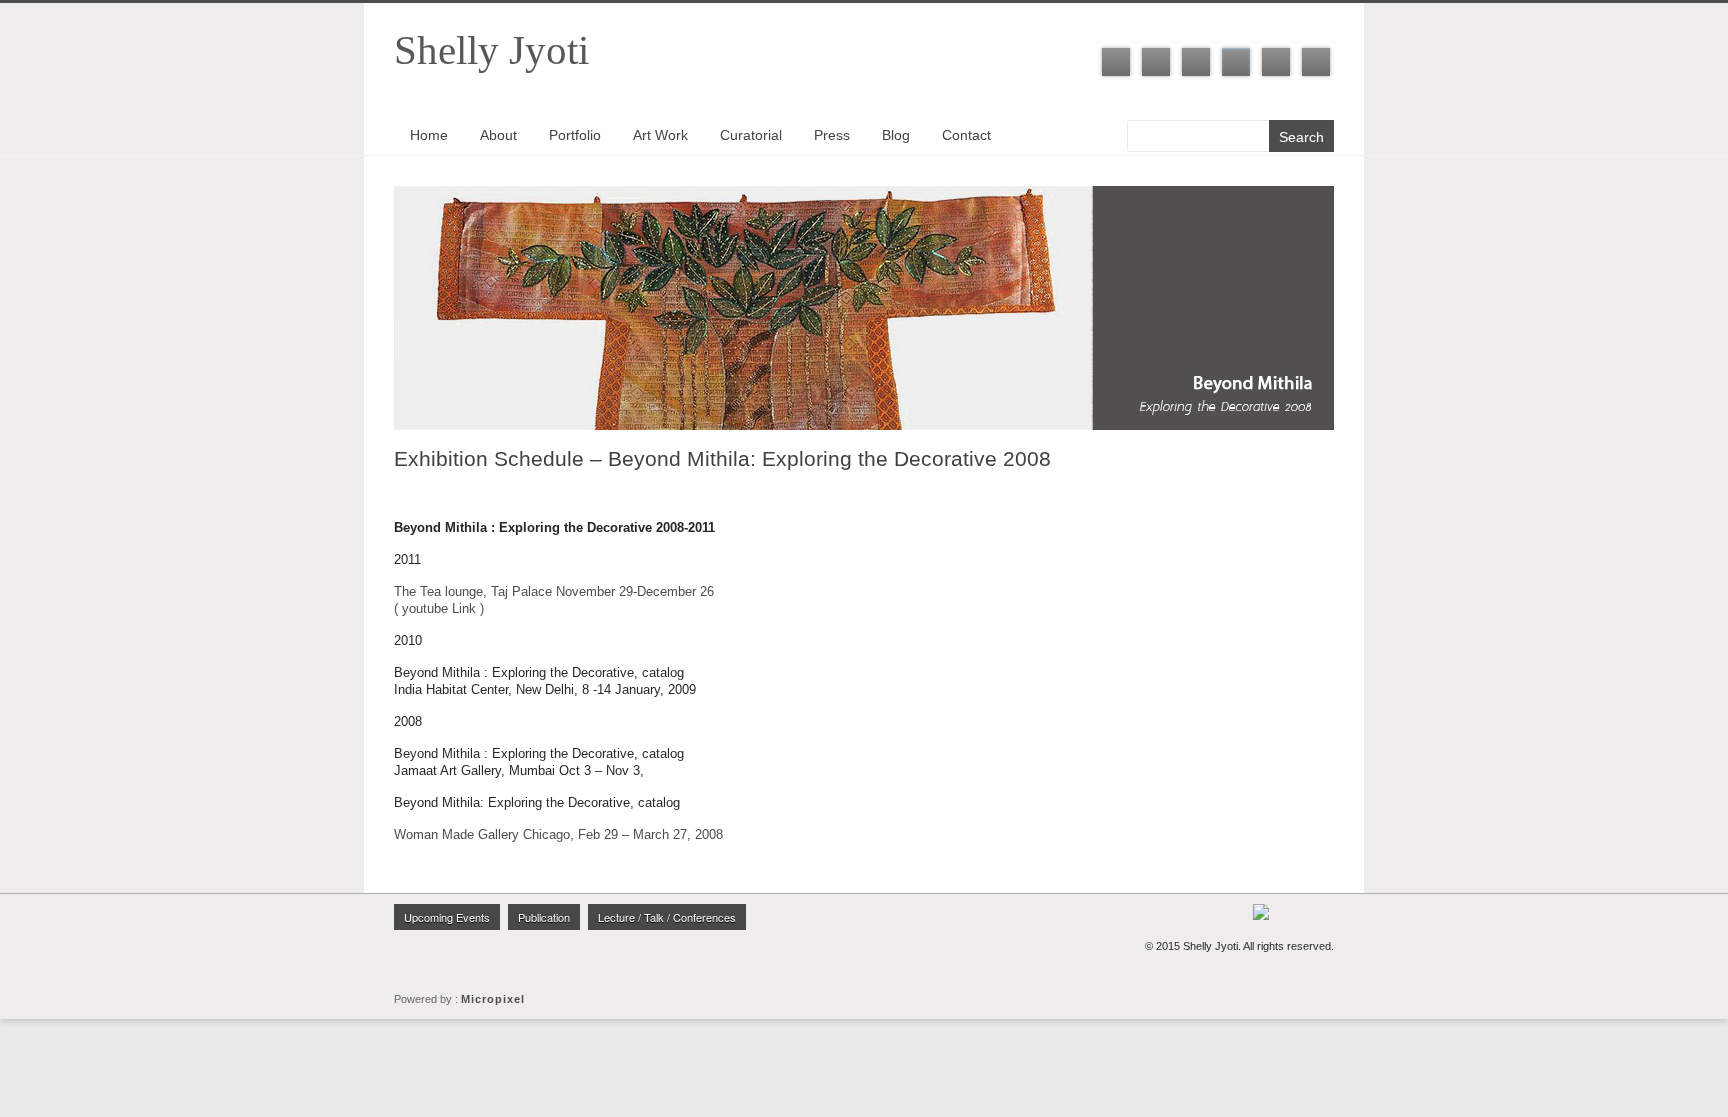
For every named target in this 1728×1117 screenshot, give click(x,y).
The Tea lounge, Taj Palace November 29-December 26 (554, 591)
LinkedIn (1196, 62)
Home (429, 135)
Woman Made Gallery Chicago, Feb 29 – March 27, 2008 (558, 834)
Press (832, 135)
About (498, 135)
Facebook (1116, 62)
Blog (896, 135)
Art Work (660, 135)
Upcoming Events (447, 917)
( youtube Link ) (439, 608)
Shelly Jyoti (491, 50)
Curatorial (751, 135)
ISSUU (1316, 62)
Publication (544, 917)
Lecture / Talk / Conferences (667, 917)
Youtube (1276, 62)
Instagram (1236, 62)
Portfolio (575, 135)
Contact (966, 135)
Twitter (1156, 62)
